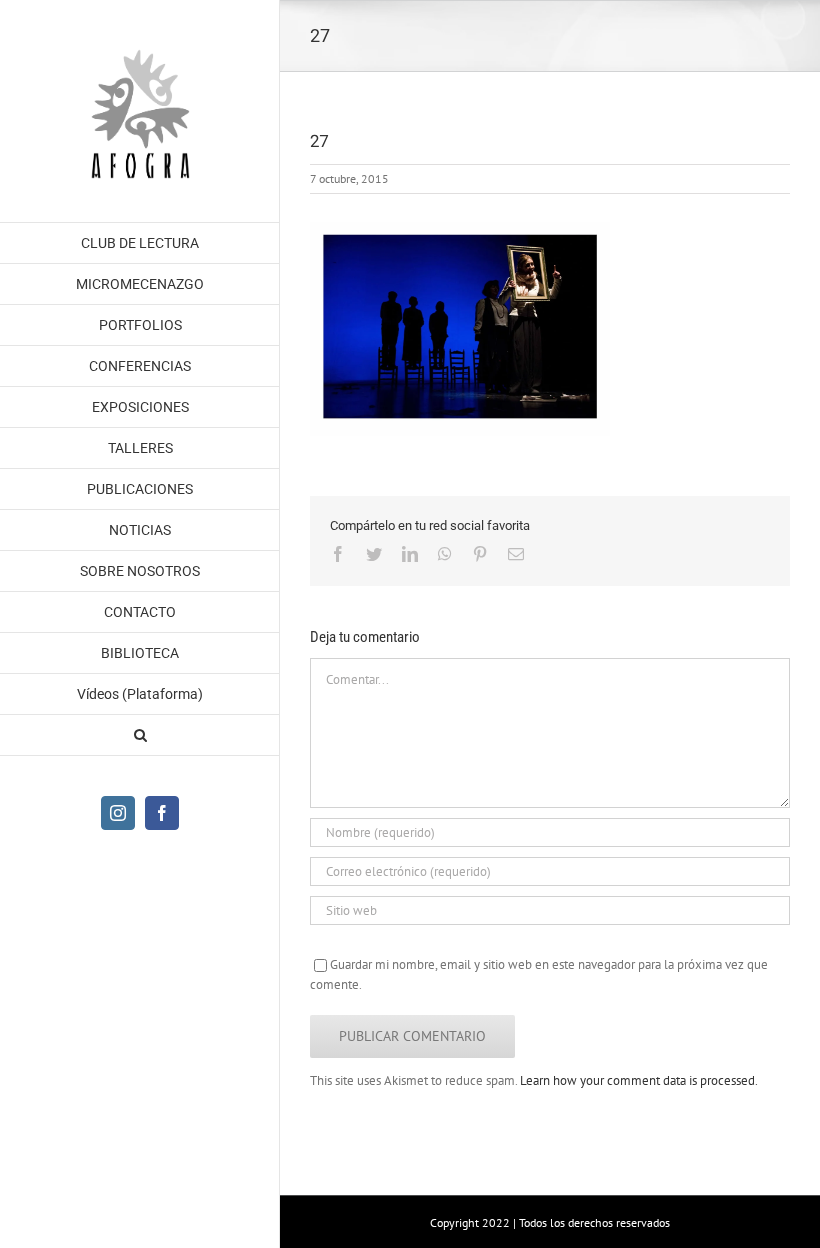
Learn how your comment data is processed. (639, 1080)
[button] (140, 735)
